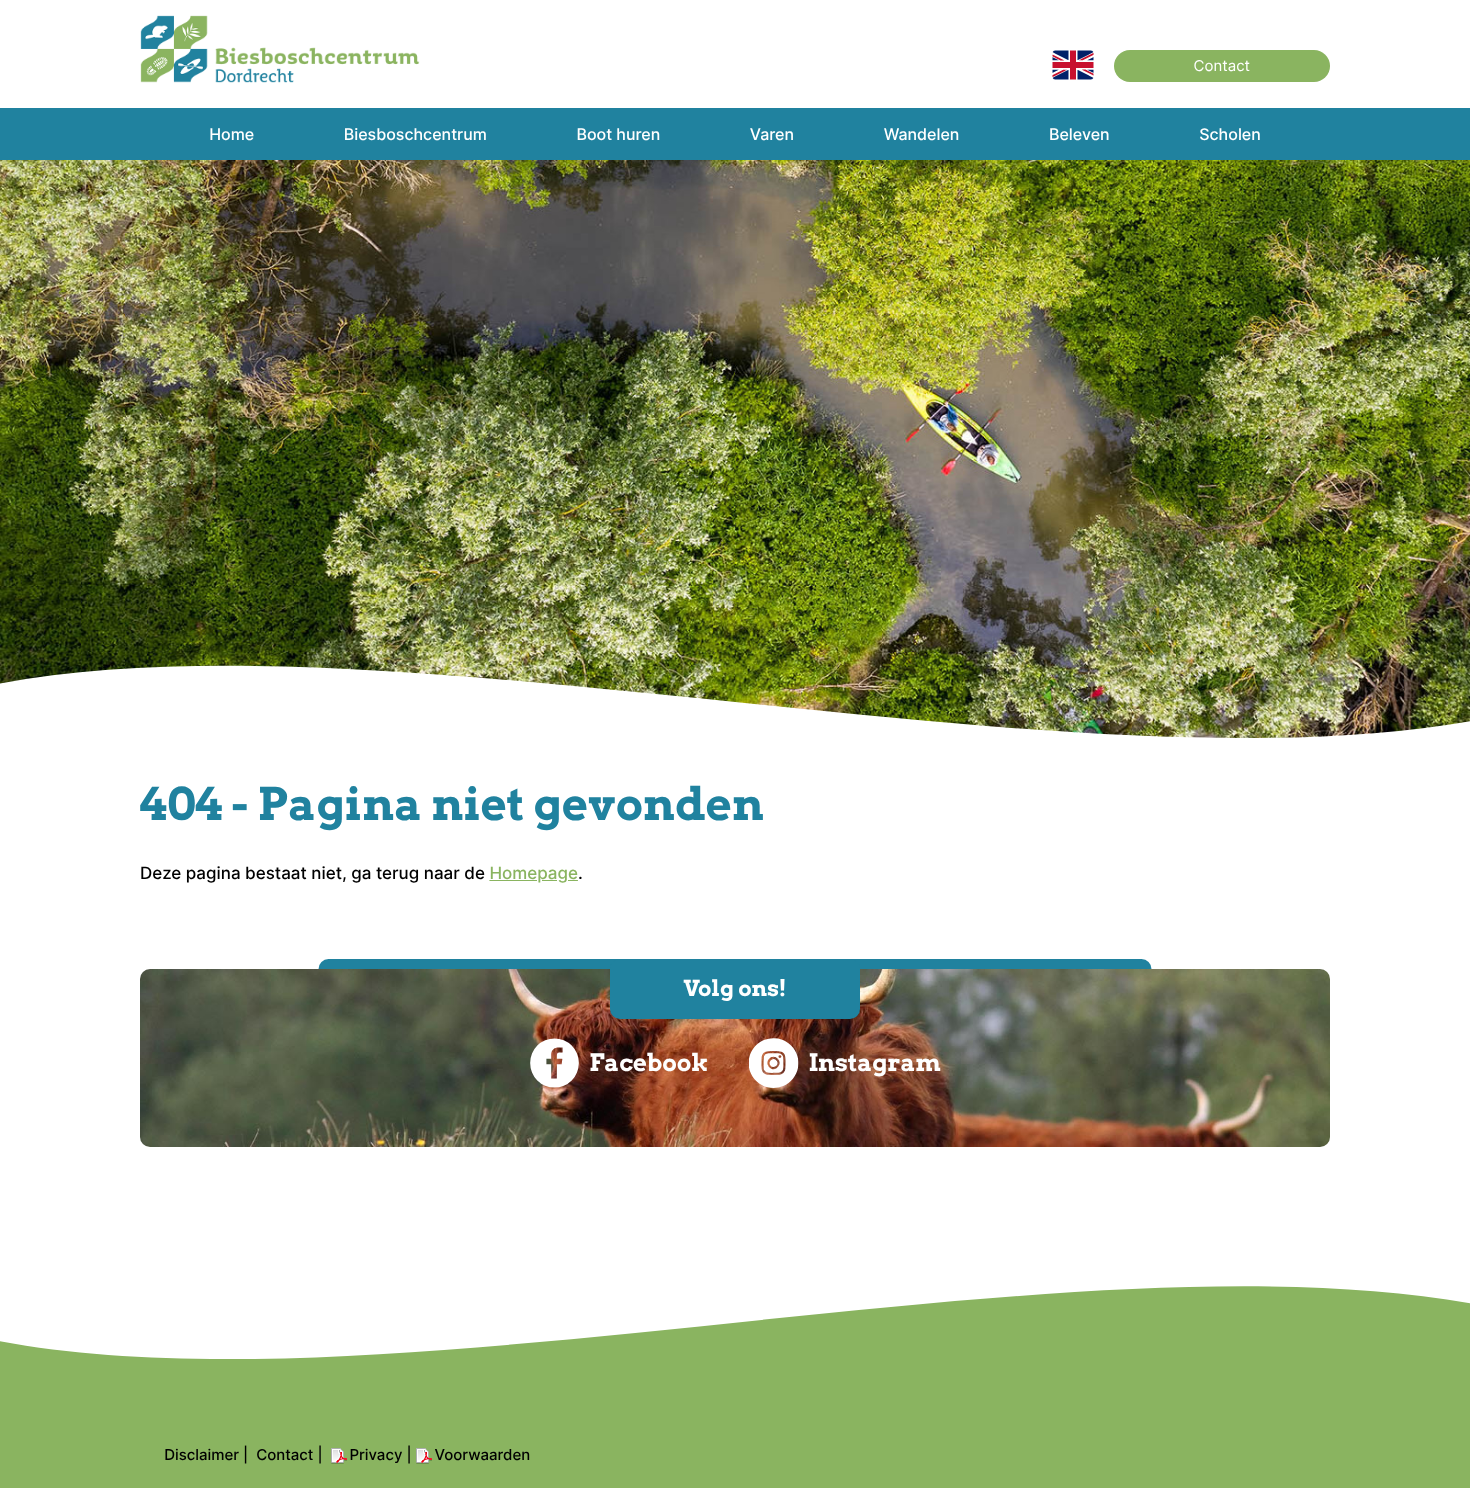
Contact (1222, 65)
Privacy (376, 1454)
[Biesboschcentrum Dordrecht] (280, 78)
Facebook (648, 1062)
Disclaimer (201, 1454)
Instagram (874, 1062)
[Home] (1073, 75)
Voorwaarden (483, 1454)
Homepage (533, 874)
